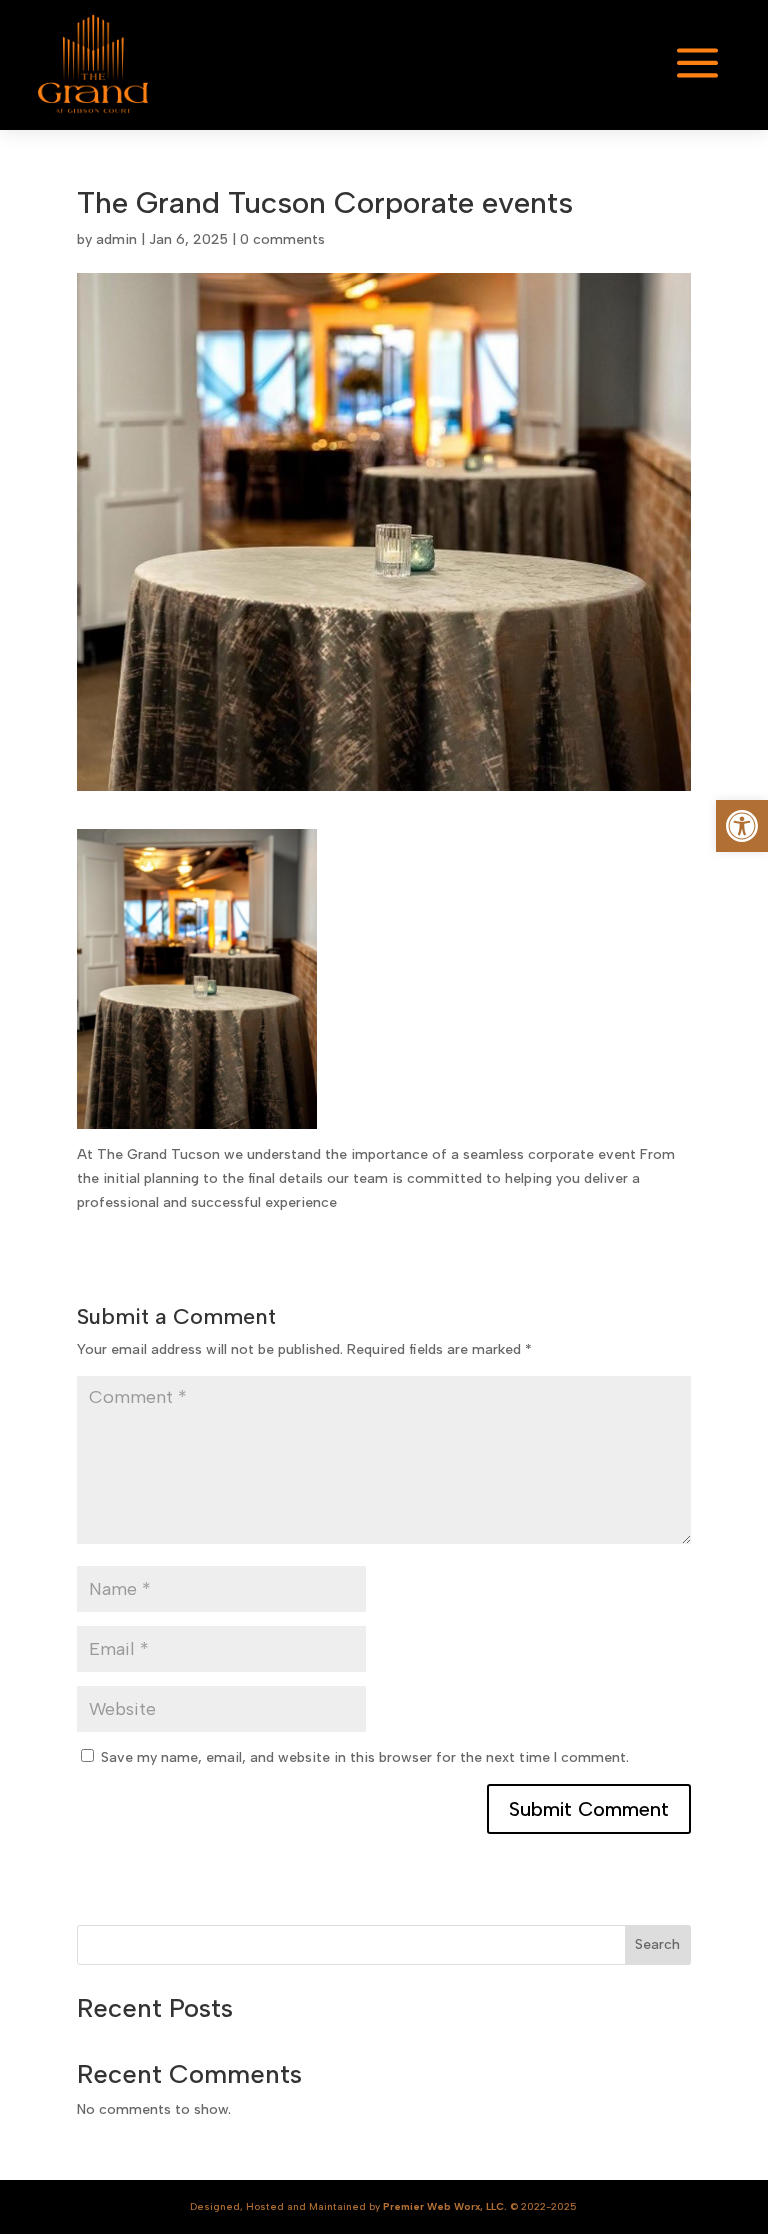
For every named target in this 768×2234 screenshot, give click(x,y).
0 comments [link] (282, 239)
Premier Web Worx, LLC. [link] (445, 2206)
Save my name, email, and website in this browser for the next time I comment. (365, 1757)
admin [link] (116, 239)
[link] (742, 826)
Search (657, 1944)
